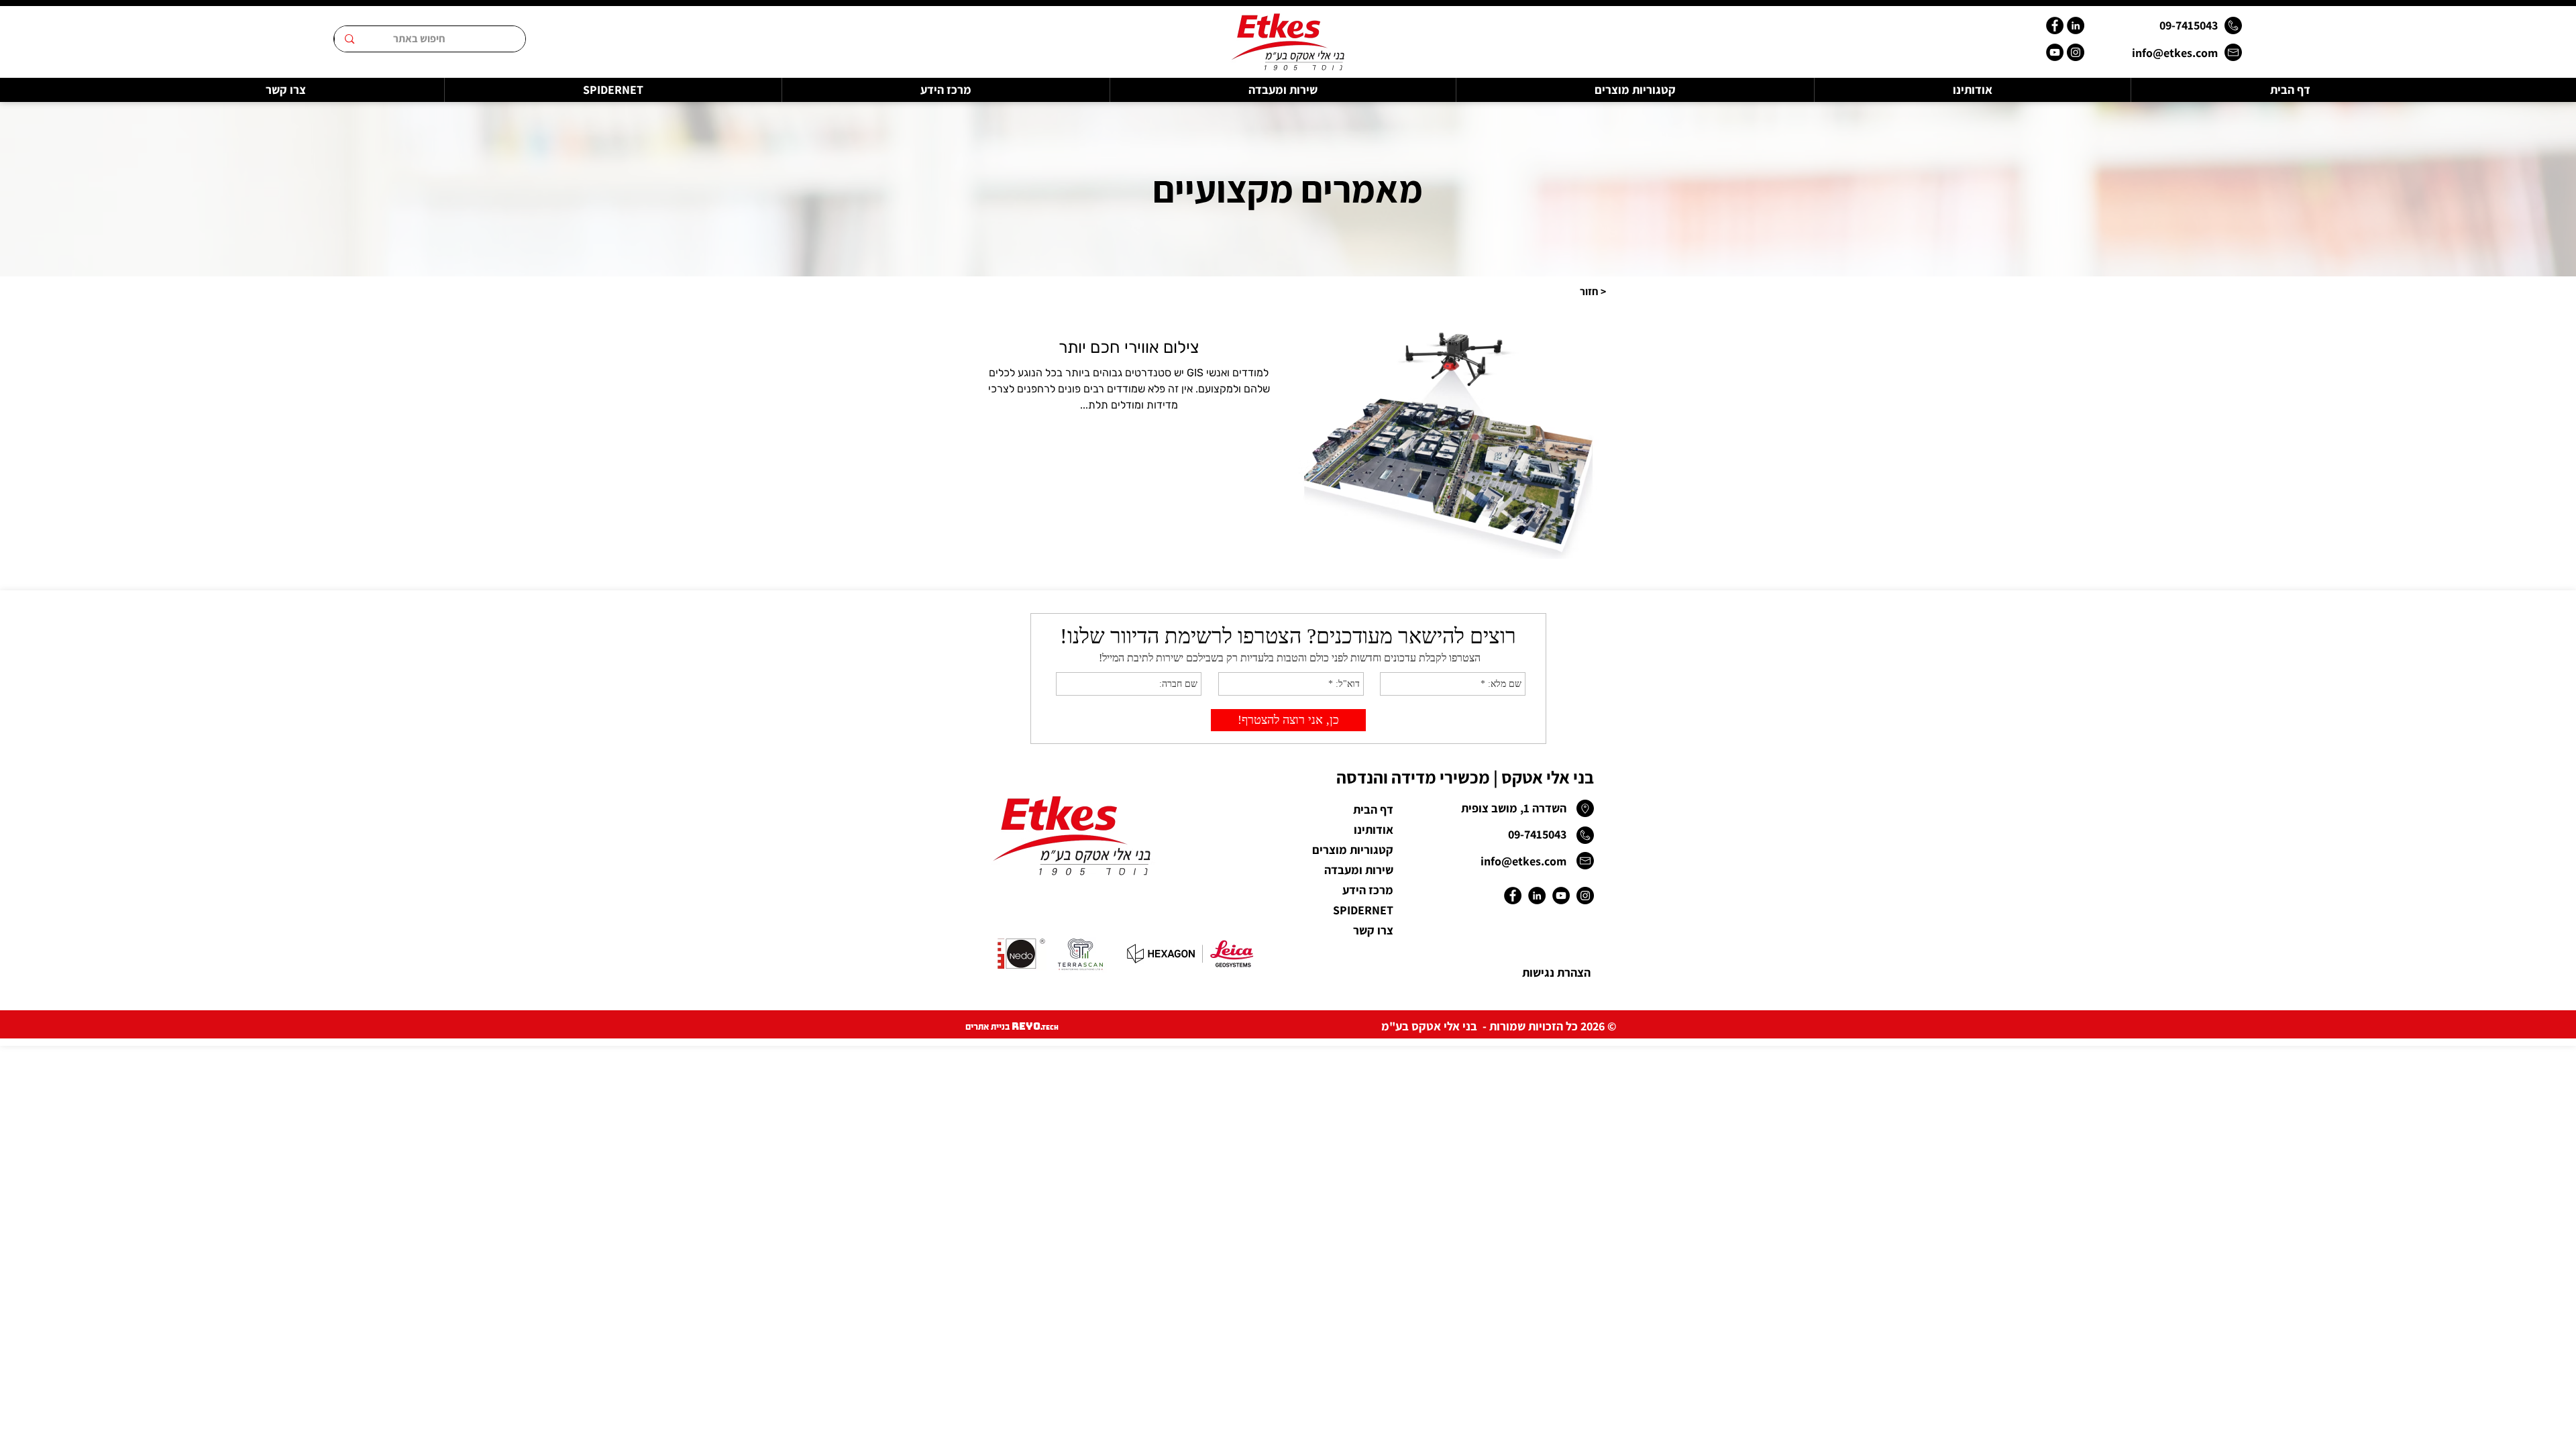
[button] (1593, 291)
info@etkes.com (2175, 53)
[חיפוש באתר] (349, 39)
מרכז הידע (1368, 890)
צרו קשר (1373, 930)
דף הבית (1373, 809)
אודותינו (1374, 829)
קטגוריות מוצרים (1353, 850)
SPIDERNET (1363, 910)
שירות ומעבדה (1359, 870)
